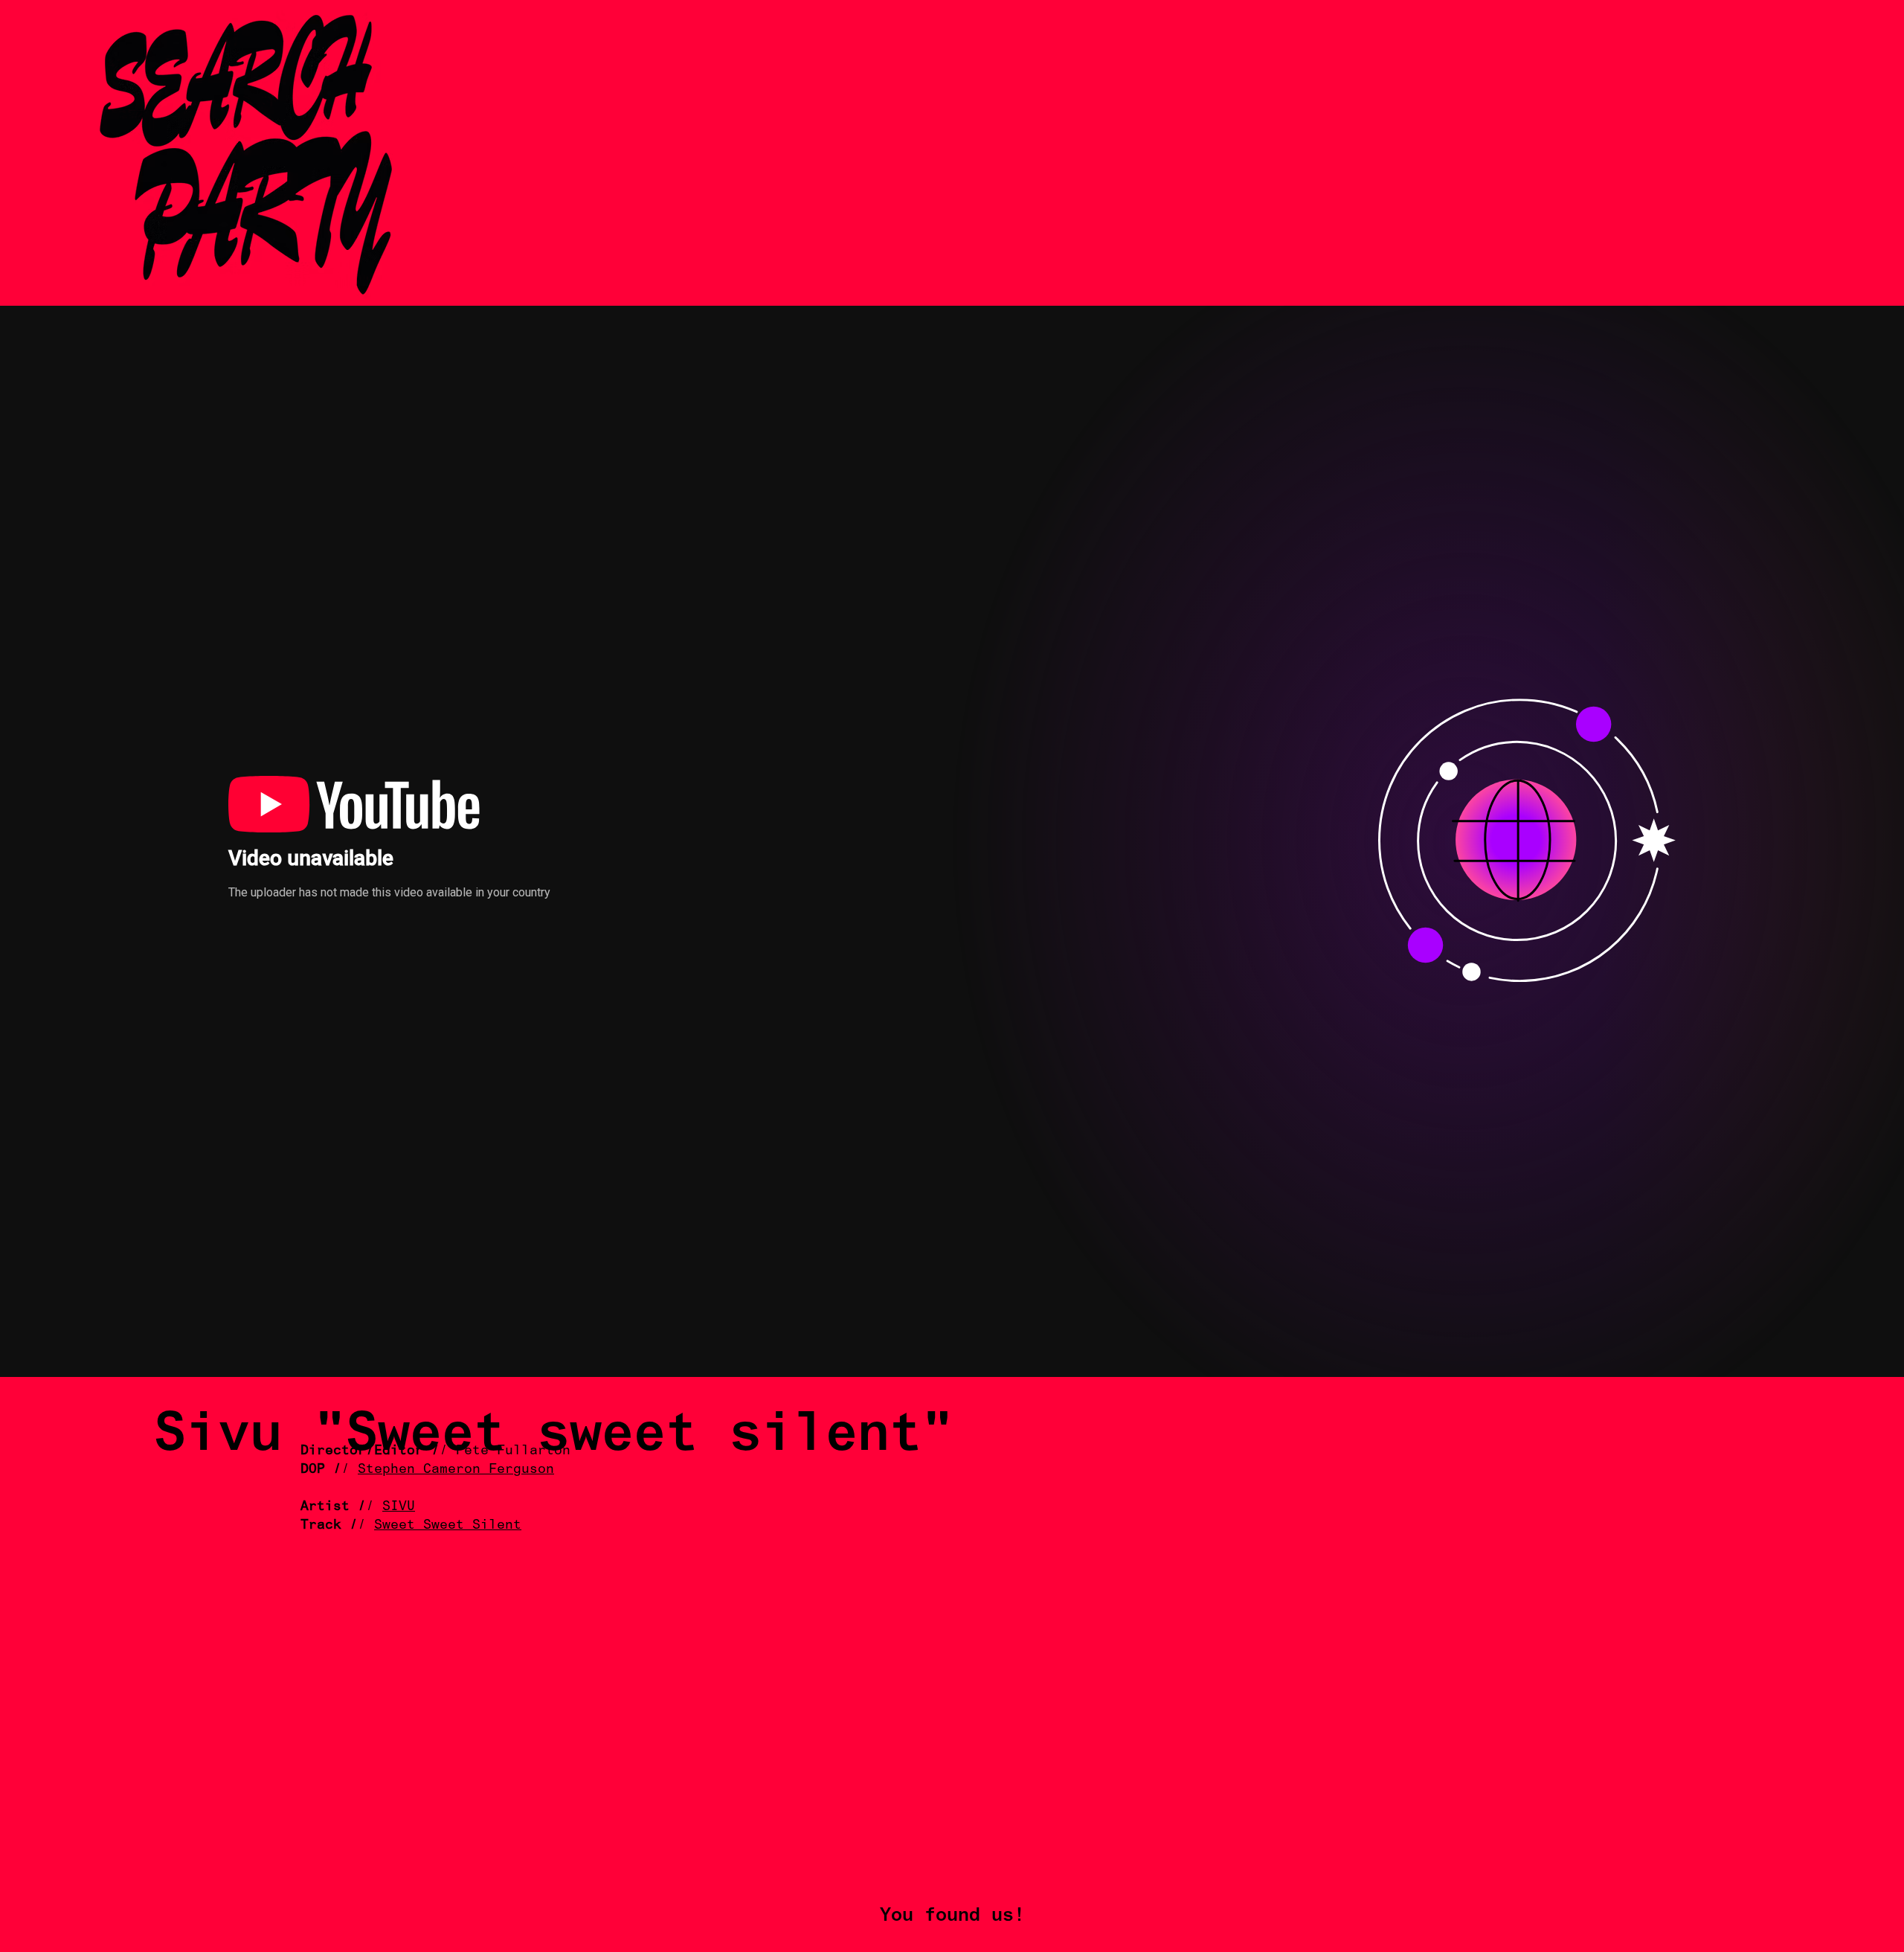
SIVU (399, 1505)
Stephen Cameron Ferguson (456, 1468)
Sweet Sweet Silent (448, 1524)
